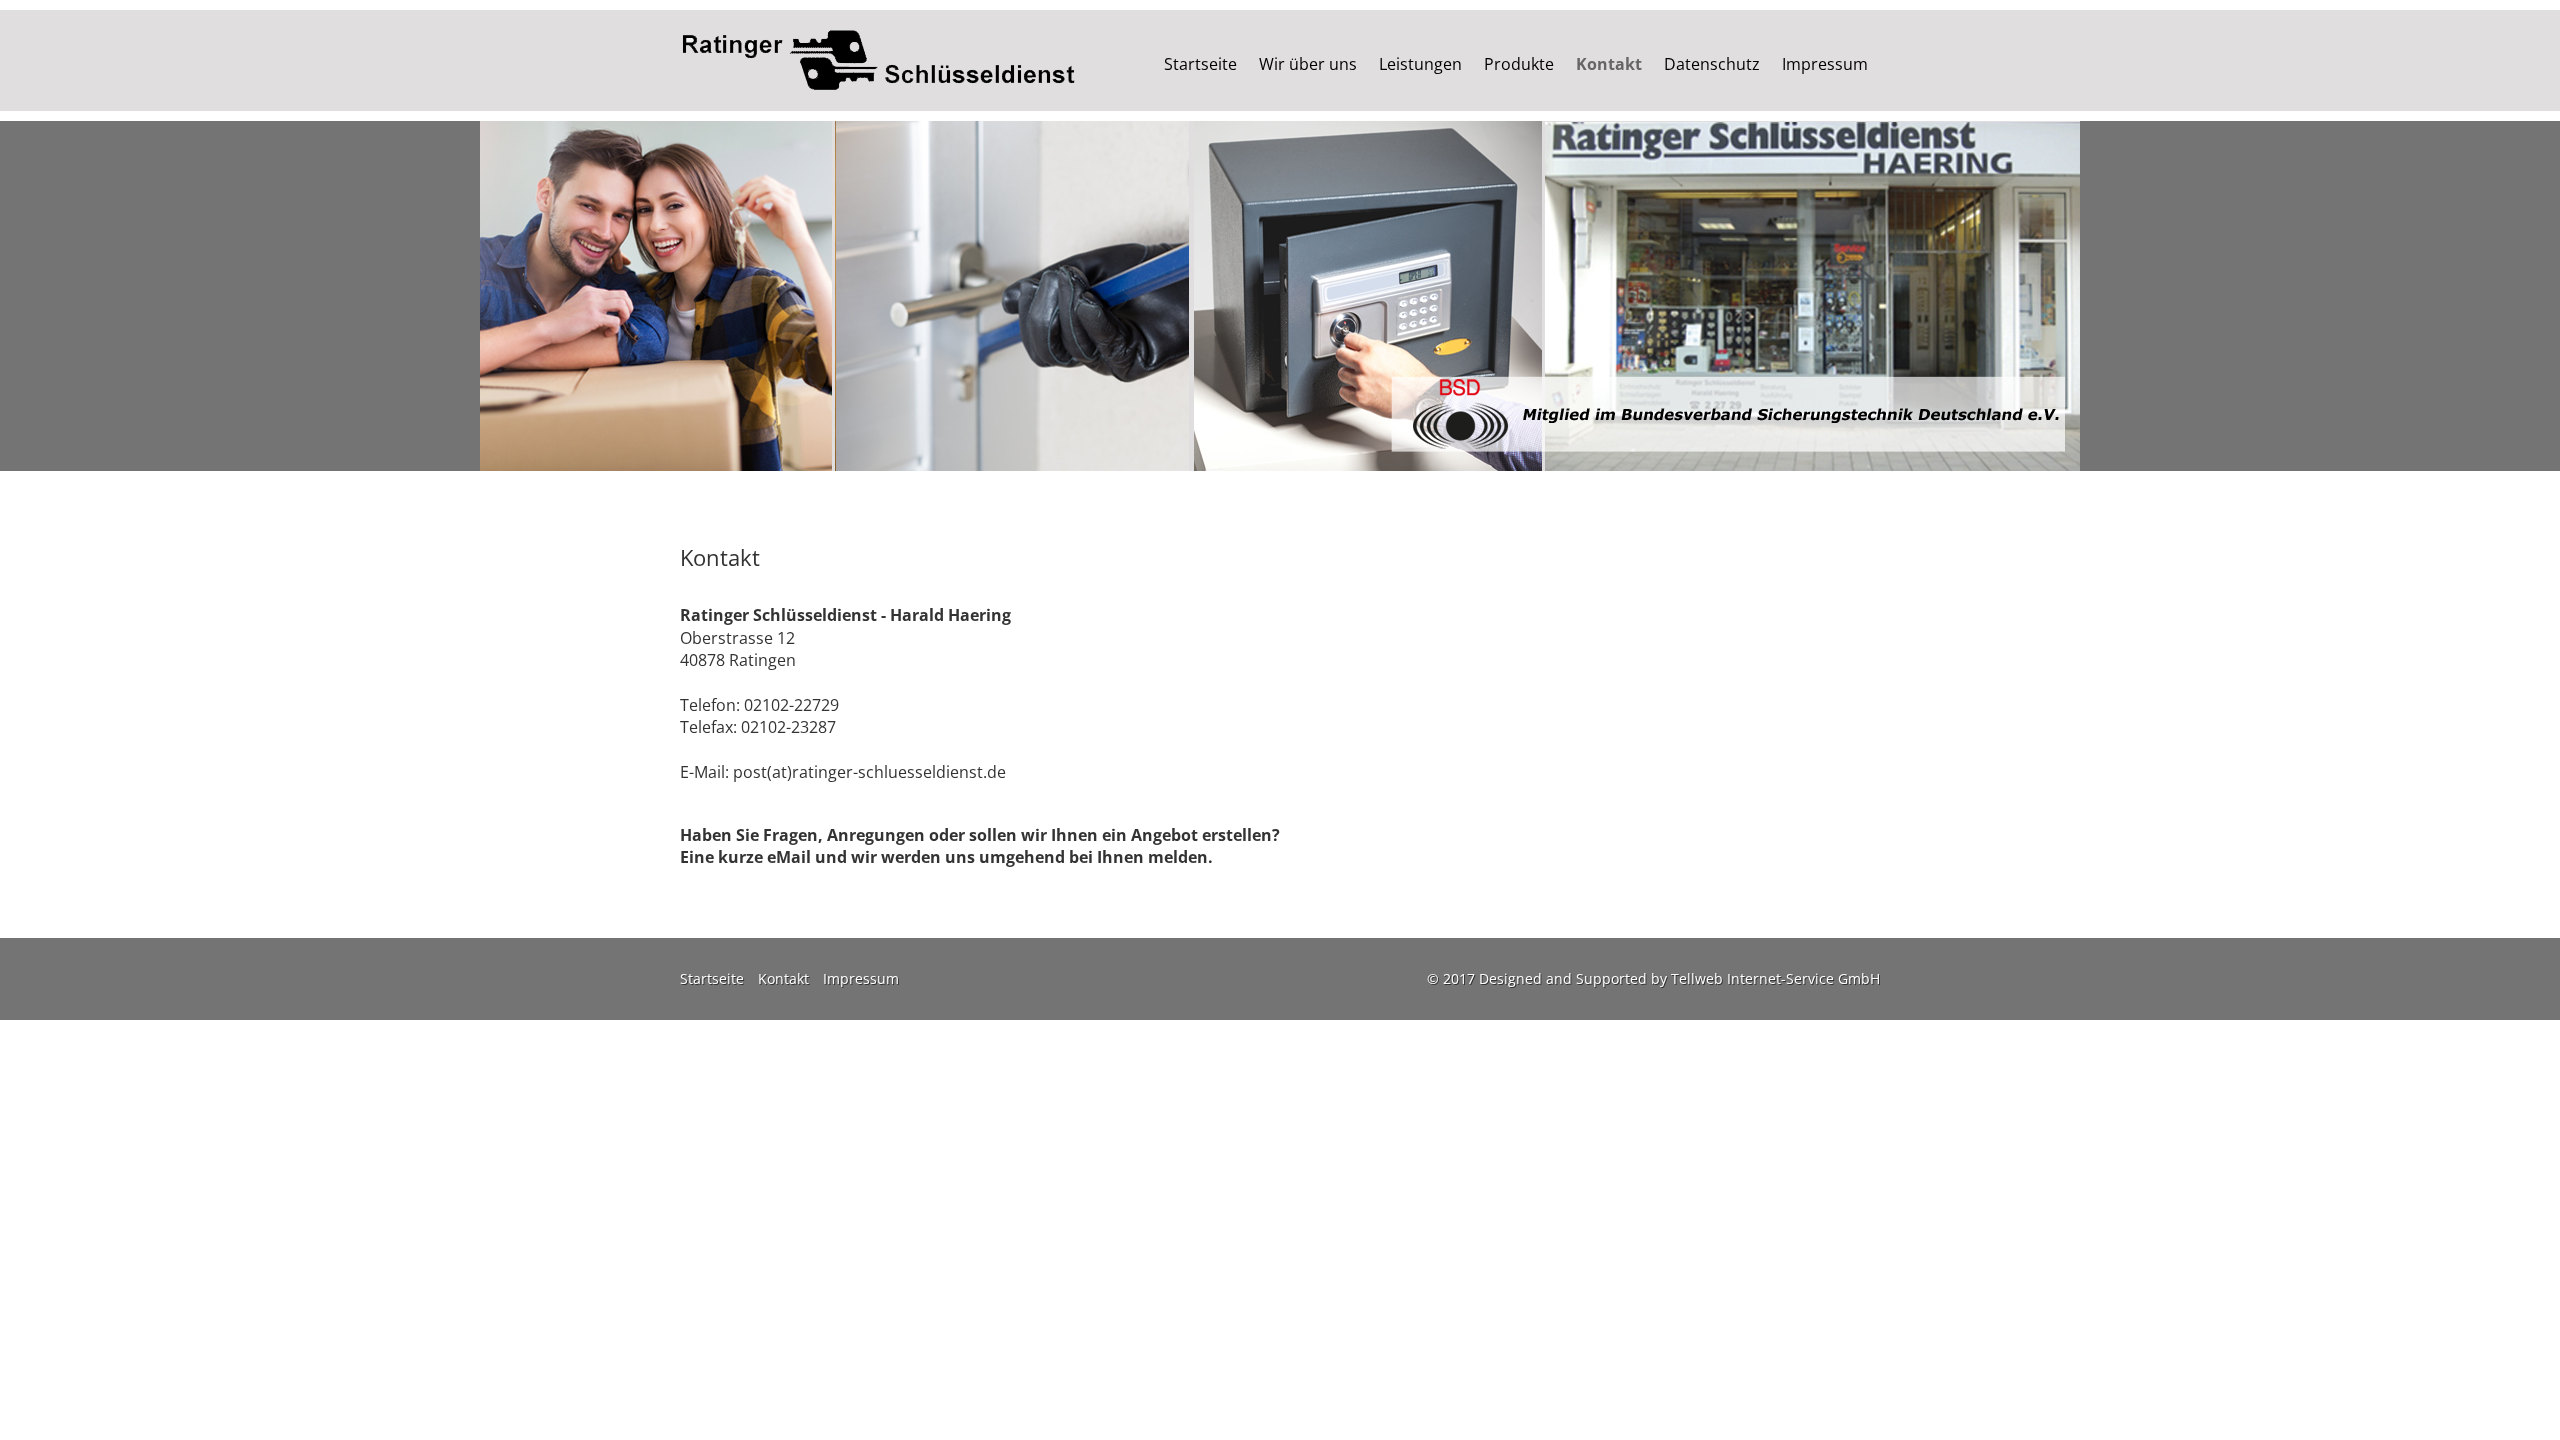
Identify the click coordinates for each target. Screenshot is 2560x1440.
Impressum (1825, 64)
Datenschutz (1712, 64)
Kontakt (1609, 64)
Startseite (1200, 64)
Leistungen (1420, 64)
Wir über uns (1308, 64)
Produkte (1519, 64)
